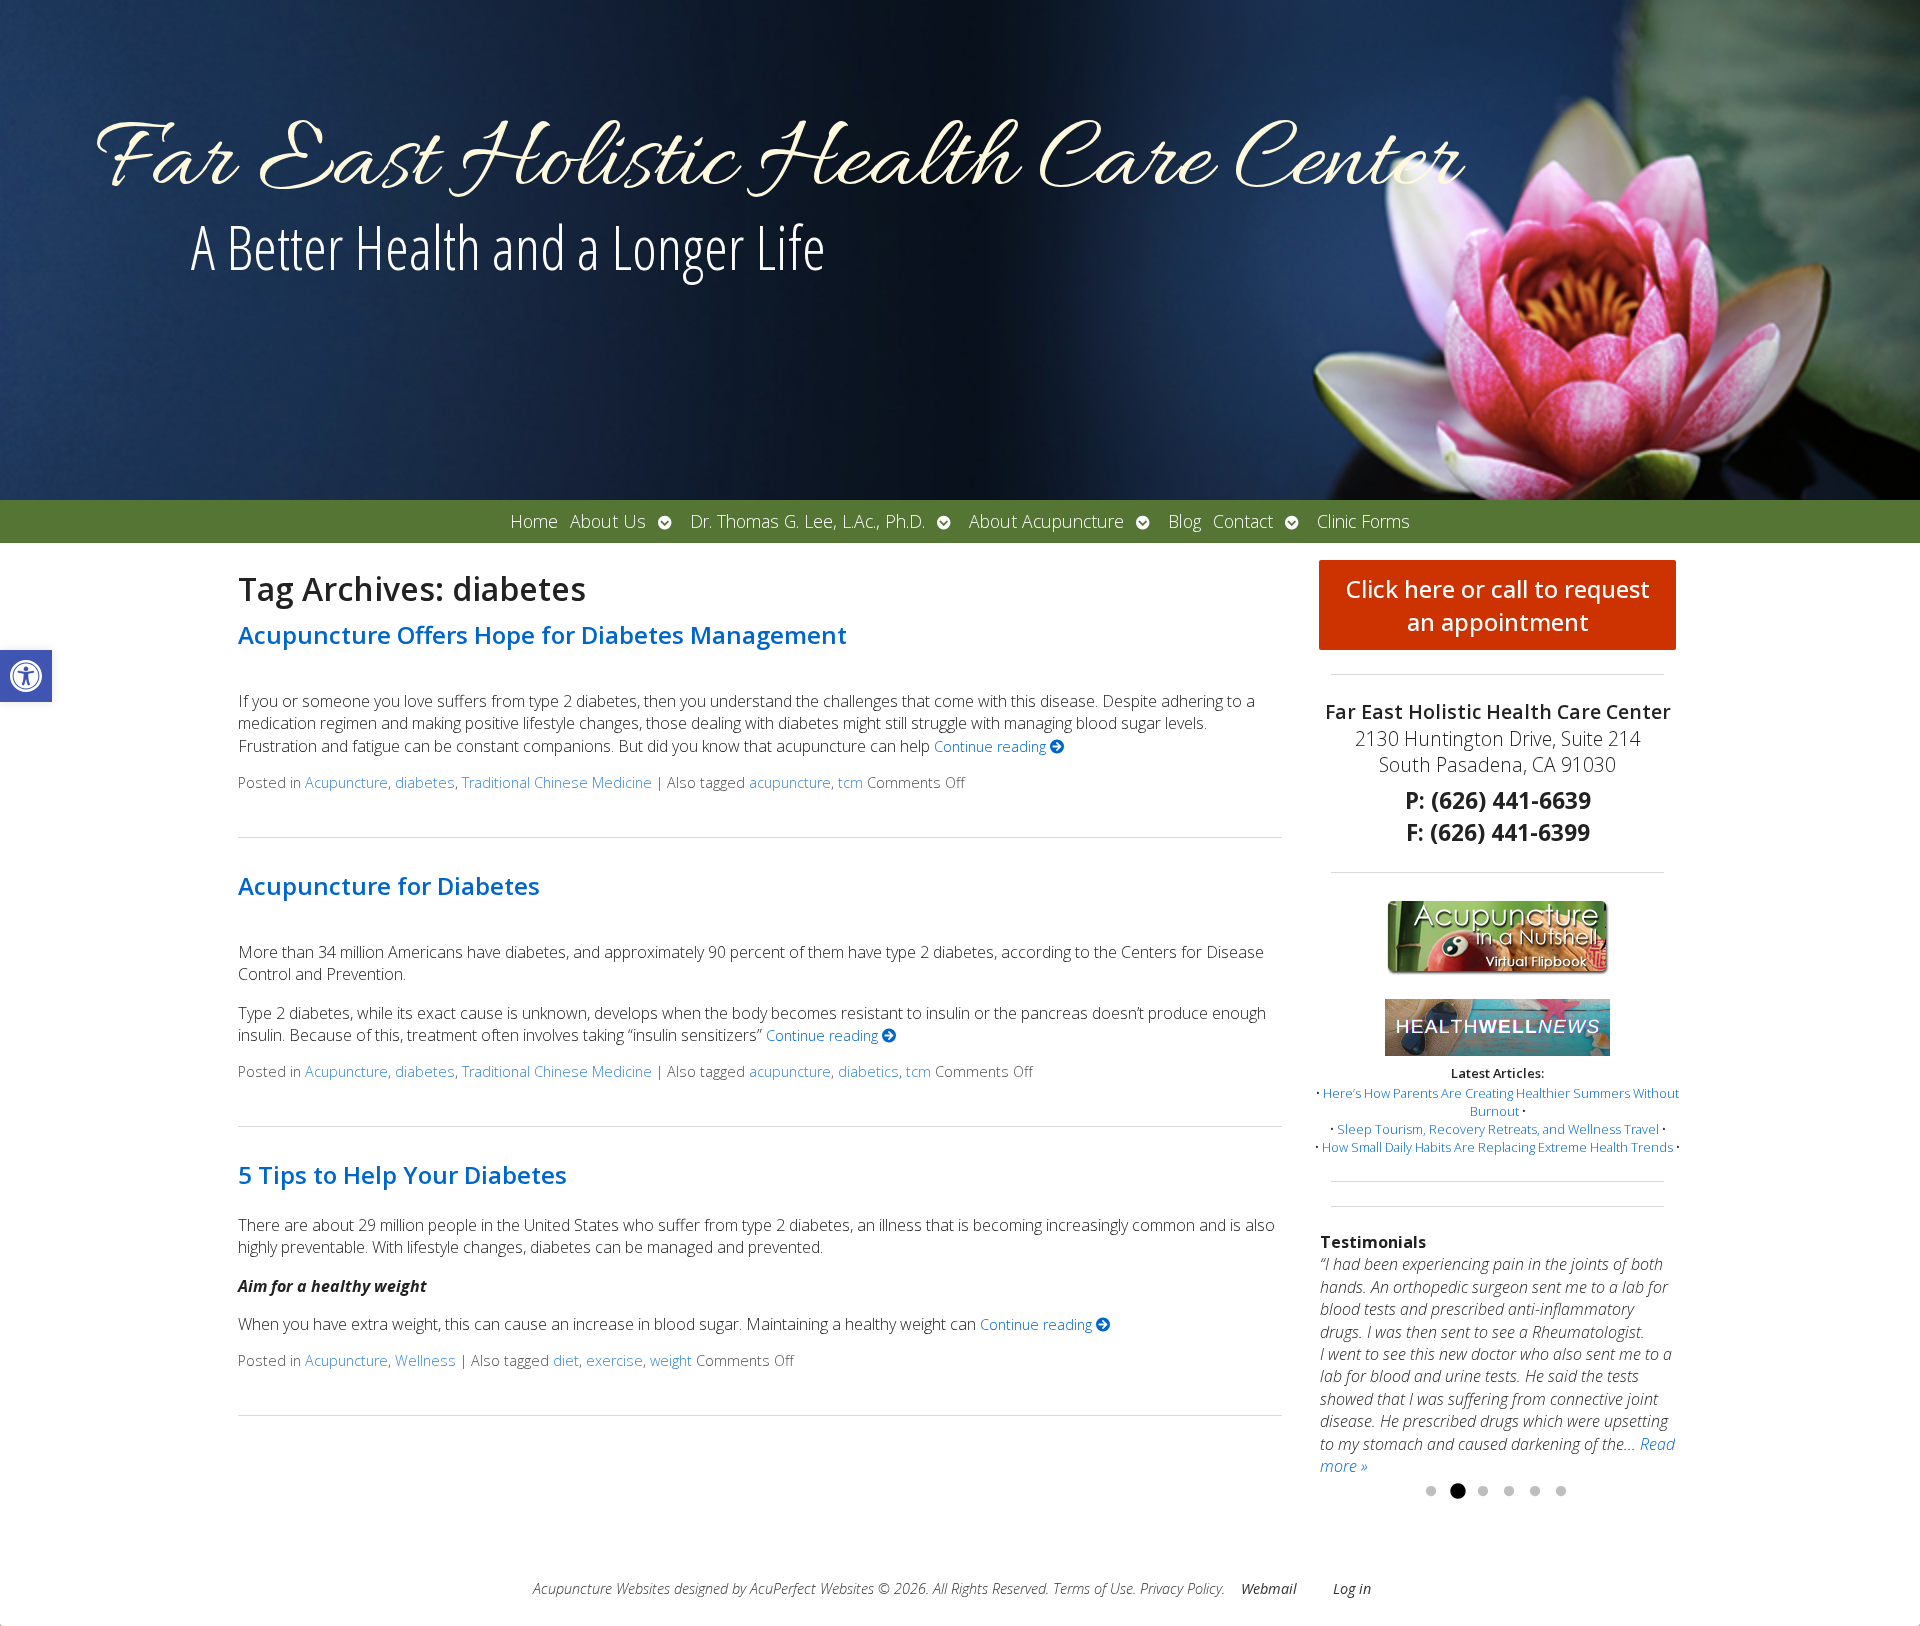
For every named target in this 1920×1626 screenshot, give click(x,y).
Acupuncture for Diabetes (389, 885)
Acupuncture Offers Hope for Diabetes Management (542, 634)
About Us (608, 521)
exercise (614, 1360)
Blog (1184, 521)
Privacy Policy (1181, 1588)
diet (566, 1360)
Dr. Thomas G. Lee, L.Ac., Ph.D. (807, 521)
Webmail (1269, 1588)
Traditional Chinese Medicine (557, 782)
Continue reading (992, 746)
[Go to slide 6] (1561, 1492)
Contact (1243, 521)
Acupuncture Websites (601, 1588)
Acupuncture (346, 782)
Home (534, 521)
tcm (850, 782)
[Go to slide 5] (1535, 1492)
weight (671, 1360)
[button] (26, 676)
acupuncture (790, 782)
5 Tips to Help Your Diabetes (402, 1174)
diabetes (425, 782)
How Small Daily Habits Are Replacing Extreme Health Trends (1497, 1147)
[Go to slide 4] (1509, 1492)
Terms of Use (1093, 1588)
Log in (1352, 1588)
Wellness (425, 1360)
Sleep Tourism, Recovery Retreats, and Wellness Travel (1498, 1129)
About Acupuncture (1046, 521)
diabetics (868, 1071)
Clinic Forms (1363, 521)
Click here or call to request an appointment (1498, 605)
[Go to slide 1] (1431, 1492)
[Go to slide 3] (1483, 1492)
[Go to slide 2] (1457, 1492)
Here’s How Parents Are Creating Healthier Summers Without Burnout (1501, 1102)
